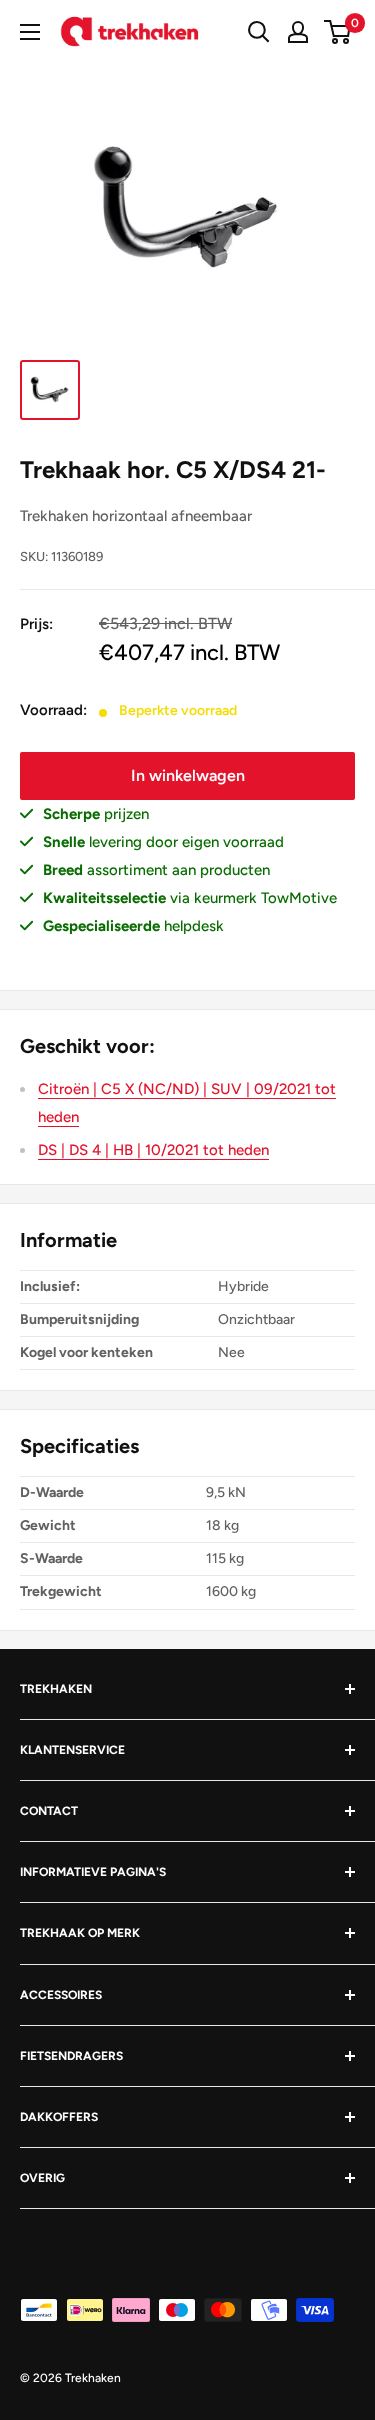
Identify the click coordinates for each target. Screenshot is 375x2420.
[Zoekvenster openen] (259, 32)
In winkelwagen (188, 775)
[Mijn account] (298, 32)
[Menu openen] (30, 32)
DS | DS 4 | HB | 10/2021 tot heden (153, 1150)
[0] (338, 32)
